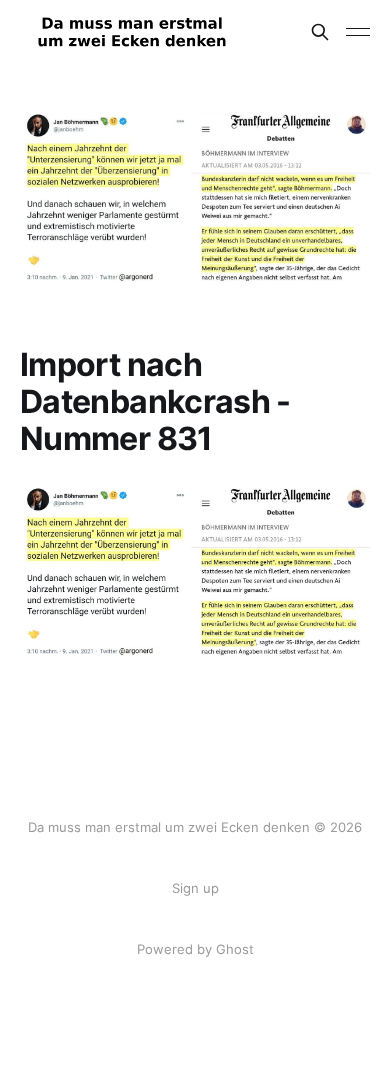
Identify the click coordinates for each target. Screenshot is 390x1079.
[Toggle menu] (358, 32)
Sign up (195, 888)
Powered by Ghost (195, 949)
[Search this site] (320, 32)
